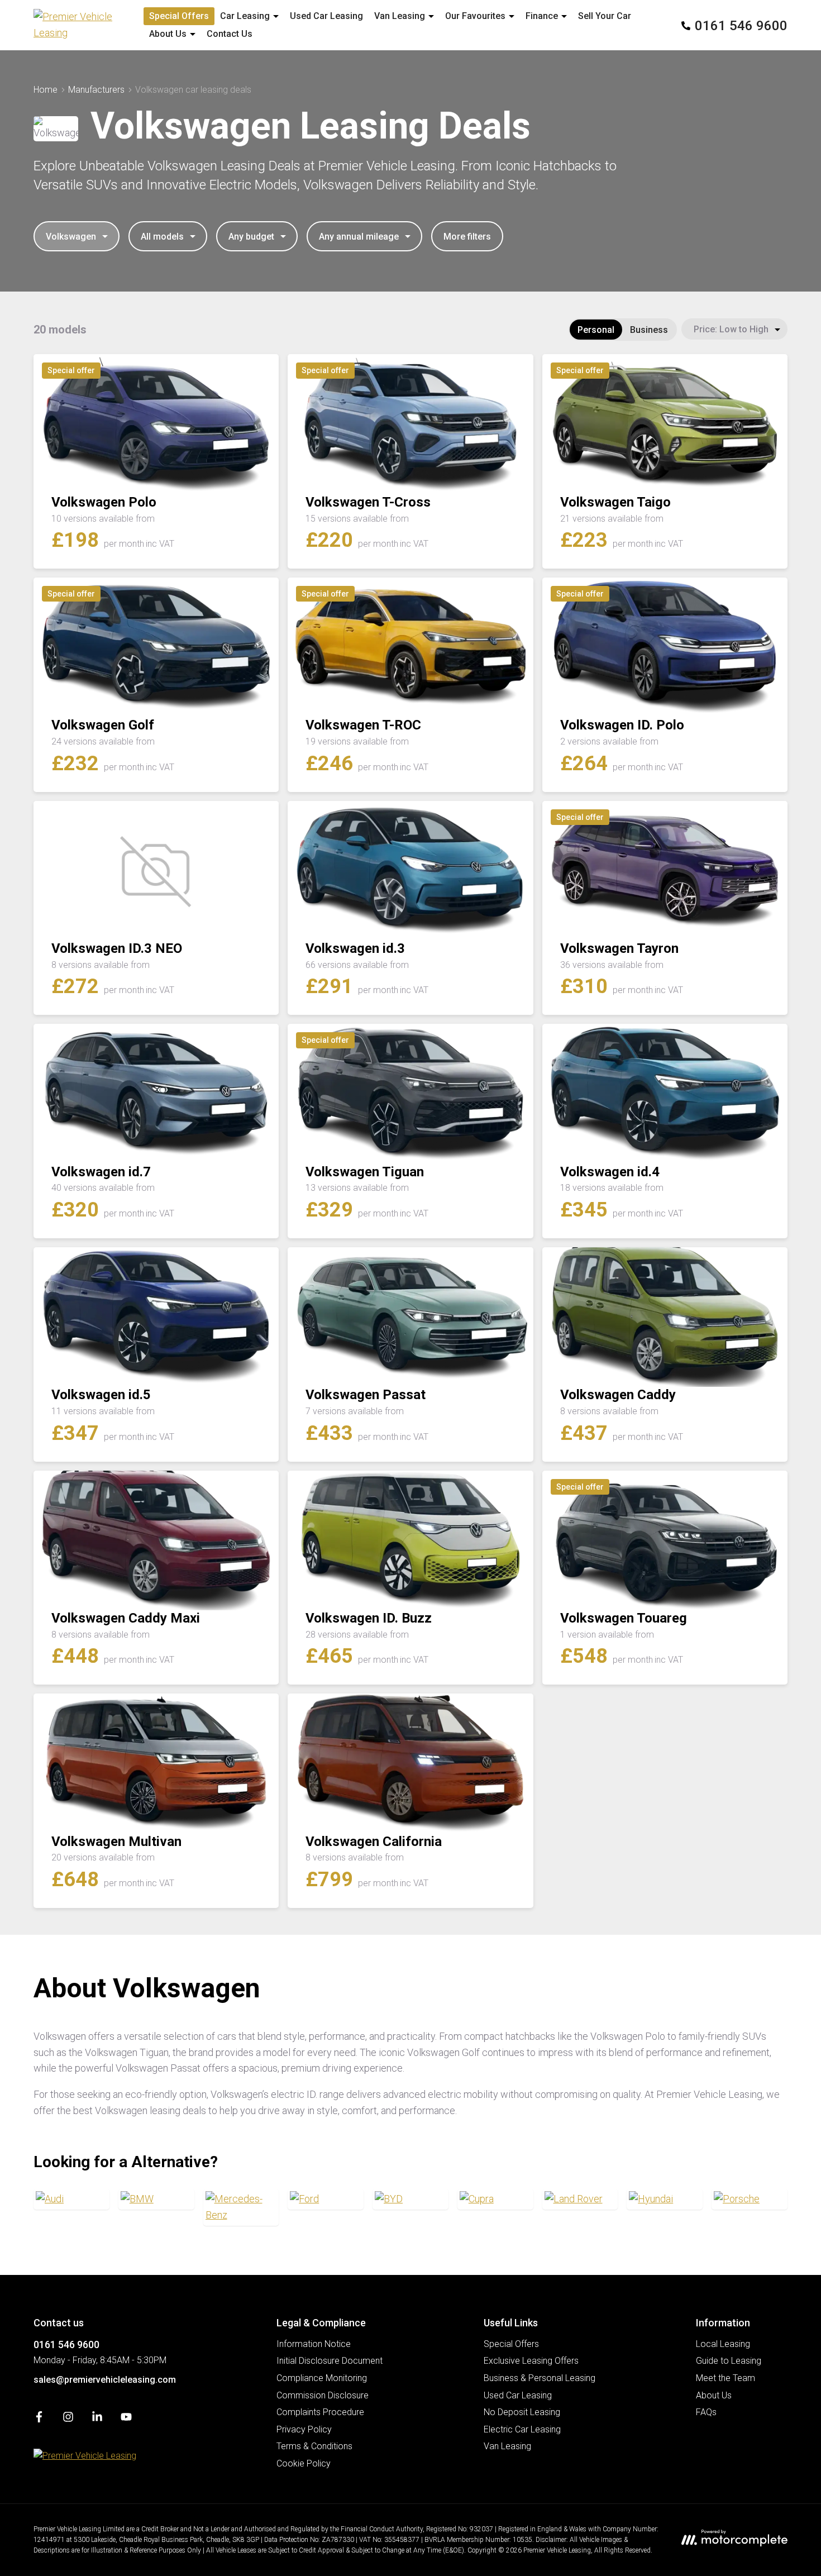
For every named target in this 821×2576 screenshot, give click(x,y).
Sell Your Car (605, 16)
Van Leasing (507, 2446)
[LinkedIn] (97, 2419)
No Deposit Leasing (522, 2412)
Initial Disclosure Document (330, 2361)
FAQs (706, 2412)
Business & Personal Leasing (540, 2378)
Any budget (251, 237)
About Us (714, 2395)
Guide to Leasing (729, 2361)
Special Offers (179, 16)
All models (162, 237)
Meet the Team (725, 2378)
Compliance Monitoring (322, 2378)
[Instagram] (68, 2419)
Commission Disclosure (323, 2395)
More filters (467, 237)
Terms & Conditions (314, 2446)
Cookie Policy (304, 2463)
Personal (596, 330)
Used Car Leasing (326, 16)
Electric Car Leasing (522, 2429)
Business (649, 330)
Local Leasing (723, 2344)
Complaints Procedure (320, 2412)
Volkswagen (71, 237)
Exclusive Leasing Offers (531, 2361)
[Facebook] (39, 2419)
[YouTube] (126, 2419)
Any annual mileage (359, 237)
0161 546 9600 (66, 2344)
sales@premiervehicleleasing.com (105, 2380)
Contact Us (230, 34)
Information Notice (314, 2344)
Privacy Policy (304, 2429)
